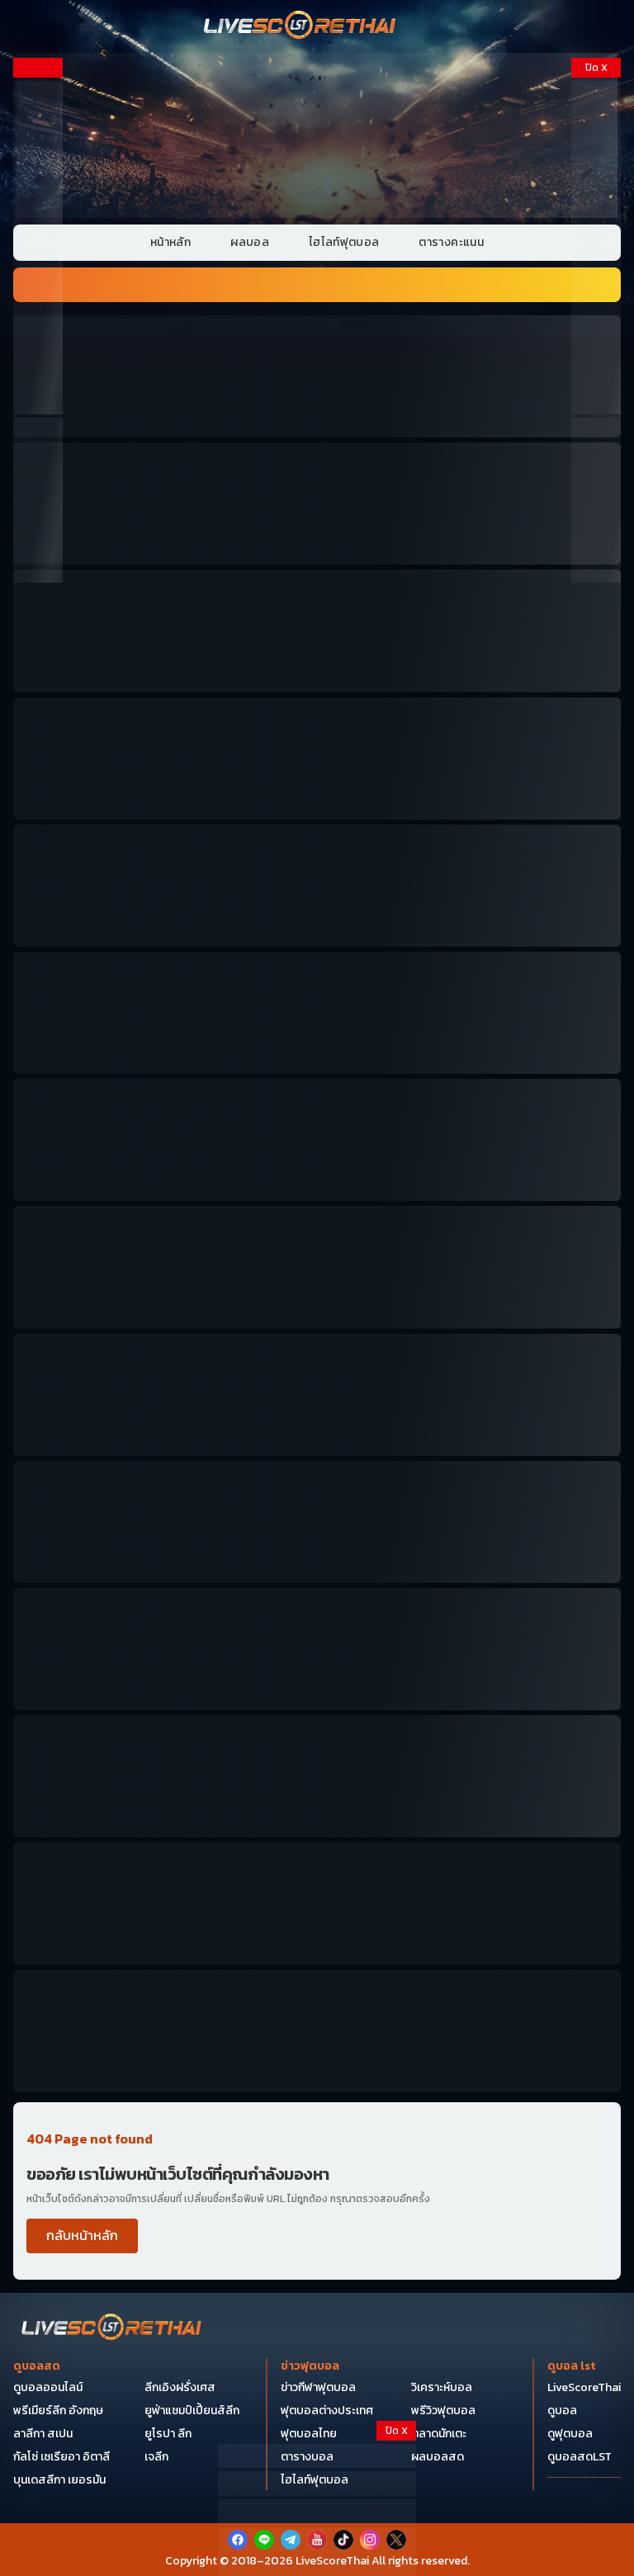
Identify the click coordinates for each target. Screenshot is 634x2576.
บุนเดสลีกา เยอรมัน (59, 2480)
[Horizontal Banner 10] (317, 1522)
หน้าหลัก (170, 242)
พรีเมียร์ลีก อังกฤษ (58, 2411)
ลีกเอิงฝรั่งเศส (180, 2387)
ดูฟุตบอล (570, 2434)
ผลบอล (250, 242)
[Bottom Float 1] (317, 2552)
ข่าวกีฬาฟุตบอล (318, 2387)
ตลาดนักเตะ (439, 2434)
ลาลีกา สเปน (43, 2434)
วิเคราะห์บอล (442, 2387)
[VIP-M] (317, 135)
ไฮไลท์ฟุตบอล (344, 242)
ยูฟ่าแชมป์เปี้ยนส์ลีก (192, 2411)
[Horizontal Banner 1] (317, 376)
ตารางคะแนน (451, 242)
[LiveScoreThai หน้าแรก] (112, 2329)
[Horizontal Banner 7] (317, 1140)
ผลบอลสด (438, 2457)
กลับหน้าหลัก (82, 2235)
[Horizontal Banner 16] (317, 1903)
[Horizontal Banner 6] (317, 1013)
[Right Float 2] (596, 332)
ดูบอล (562, 2411)
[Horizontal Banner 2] (317, 503)
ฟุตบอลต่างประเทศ (327, 2411)
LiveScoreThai (584, 2387)
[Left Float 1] (38, 163)
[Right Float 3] (596, 500)
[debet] (317, 2456)
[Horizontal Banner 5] (317, 886)
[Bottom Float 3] (317, 2484)
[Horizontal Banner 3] (317, 631)
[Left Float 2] (38, 332)
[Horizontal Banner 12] (317, 1649)
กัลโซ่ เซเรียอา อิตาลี (62, 2457)
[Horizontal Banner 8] (317, 1267)
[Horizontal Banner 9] (317, 1395)
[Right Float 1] (596, 163)
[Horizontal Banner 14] (317, 1776)
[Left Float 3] (38, 500)
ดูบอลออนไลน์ (48, 2387)
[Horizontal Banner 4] (317, 759)
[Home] (300, 26)
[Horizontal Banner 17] (317, 2030)
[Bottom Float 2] (317, 2512)
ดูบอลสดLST (580, 2457)
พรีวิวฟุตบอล (443, 2411)
